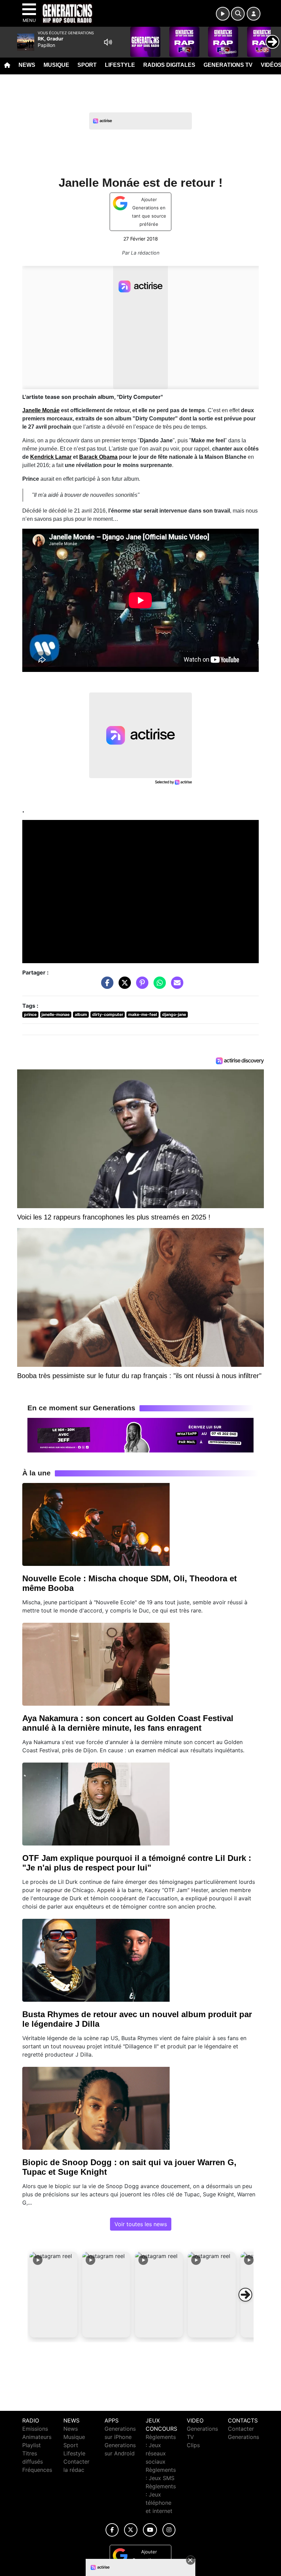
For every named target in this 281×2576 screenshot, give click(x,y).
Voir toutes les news (141, 2224)
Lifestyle (120, 65)
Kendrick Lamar (51, 457)
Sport (87, 65)
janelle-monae (56, 1014)
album (81, 1014)
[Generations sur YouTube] (150, 2530)
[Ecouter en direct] (223, 14)
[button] (53, 2295)
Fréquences (37, 2470)
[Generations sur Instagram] (169, 2530)
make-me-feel (143, 1014)
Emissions (35, 2429)
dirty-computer (108, 1014)
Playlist (32, 2445)
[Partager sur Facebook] (106, 986)
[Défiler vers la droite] (245, 2295)
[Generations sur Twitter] (131, 2530)
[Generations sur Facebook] (112, 2530)
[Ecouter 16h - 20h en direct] (140, 1435)
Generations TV (228, 65)
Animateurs (37, 2437)
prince (30, 1014)
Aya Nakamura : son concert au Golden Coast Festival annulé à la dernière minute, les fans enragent (128, 1723)
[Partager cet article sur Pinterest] (140, 986)
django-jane (174, 1014)
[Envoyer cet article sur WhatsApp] (158, 986)
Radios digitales (169, 65)
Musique (56, 65)
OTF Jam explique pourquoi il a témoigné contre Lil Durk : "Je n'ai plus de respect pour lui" (137, 1863)
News (27, 65)
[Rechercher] (238, 14)
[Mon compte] (254, 14)
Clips (193, 2445)
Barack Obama (98, 457)
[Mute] (108, 42)
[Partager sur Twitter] (123, 986)
